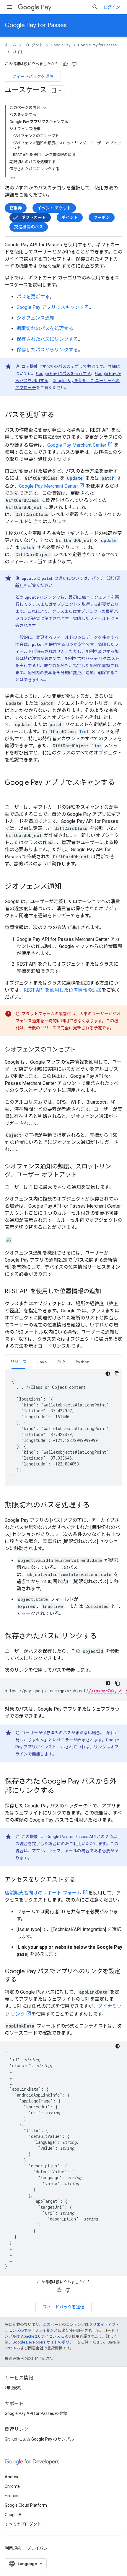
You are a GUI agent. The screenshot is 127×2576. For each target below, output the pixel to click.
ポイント (70, 217)
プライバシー (39, 2548)
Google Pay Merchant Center (77, 445)
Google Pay (61, 45)
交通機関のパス (29, 227)
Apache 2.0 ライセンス (41, 2336)
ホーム (10, 45)
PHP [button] (61, 1362)
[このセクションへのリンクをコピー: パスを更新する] (60, 415)
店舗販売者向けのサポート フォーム (43, 1893)
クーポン (102, 217)
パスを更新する (33, 297)
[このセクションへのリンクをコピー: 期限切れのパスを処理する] (96, 1506)
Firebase (13, 2496)
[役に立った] (65, 64)
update (75, 478)
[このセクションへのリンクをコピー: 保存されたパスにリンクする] (103, 1637)
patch (108, 478)
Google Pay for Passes (36, 25)
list (84, 732)
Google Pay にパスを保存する (63, 374)
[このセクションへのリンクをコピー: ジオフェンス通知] (67, 887)
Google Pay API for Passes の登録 (36, 2413)
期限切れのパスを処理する (45, 329)
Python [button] (83, 1362)
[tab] (18, 1362)
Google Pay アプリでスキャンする (53, 307)
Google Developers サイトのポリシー (45, 2342)
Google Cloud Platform (26, 2505)
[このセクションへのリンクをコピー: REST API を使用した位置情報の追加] (107, 1292)
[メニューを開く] (9, 7)
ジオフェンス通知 (35, 318)
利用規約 (13, 2388)
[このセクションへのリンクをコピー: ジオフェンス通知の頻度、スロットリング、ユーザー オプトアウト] (83, 1175)
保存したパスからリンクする (47, 350)
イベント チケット (54, 208)
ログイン (112, 7)
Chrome (12, 2486)
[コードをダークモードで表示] (108, 1374)
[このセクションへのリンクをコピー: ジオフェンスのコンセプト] (82, 1050)
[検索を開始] (95, 7)
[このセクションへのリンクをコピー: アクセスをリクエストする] (81, 1880)
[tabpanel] (63, 1427)
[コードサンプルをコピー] (117, 1374)
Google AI (14, 2515)
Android (12, 2477)
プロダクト (34, 45)
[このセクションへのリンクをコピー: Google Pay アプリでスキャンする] (11, 792)
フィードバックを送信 (33, 76)
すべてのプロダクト (23, 2524)
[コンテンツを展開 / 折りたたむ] (45, 108)
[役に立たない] (74, 64)
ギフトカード (34, 217)
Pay (46, 7)
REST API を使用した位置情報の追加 (63, 990)
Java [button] (42, 1362)
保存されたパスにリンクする (47, 339)
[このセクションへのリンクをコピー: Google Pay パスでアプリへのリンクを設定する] (22, 1980)
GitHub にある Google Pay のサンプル (39, 2439)
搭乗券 (16, 208)
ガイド (18, 52)
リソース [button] (18, 1362)
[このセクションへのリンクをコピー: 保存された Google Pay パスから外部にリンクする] (60, 1791)
